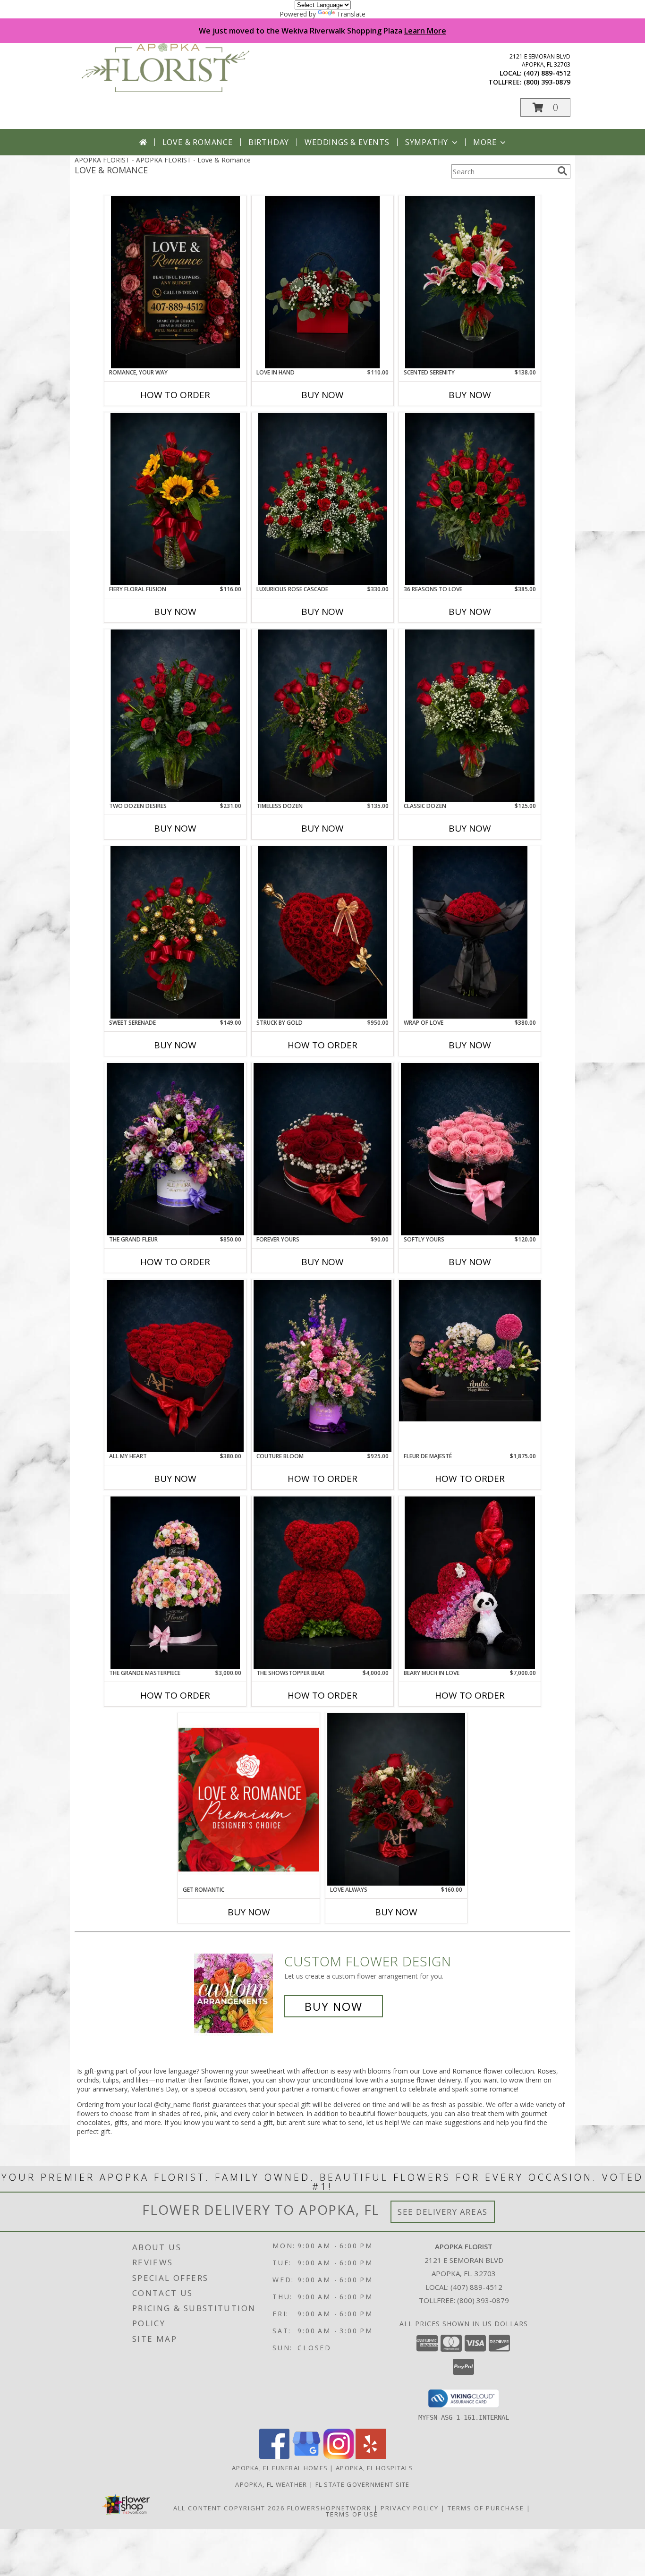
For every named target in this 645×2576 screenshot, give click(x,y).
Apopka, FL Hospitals (374, 2468)
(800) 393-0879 (547, 82)
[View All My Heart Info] (175, 1366)
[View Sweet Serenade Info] (175, 932)
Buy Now (322, 395)
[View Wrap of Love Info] (470, 932)
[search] (562, 171)
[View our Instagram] (339, 2456)
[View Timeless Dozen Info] (322, 716)
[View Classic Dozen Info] (470, 716)
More (485, 142)
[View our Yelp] (371, 2456)
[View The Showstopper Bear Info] (322, 1583)
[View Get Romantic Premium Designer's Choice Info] (249, 1799)
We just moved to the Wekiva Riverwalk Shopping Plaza (322, 31)
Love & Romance (198, 142)
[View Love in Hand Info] (322, 282)
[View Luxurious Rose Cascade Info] (322, 499)
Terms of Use (352, 2514)
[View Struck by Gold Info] (322, 932)
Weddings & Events (347, 142)
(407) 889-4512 (547, 73)
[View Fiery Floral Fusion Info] (175, 499)
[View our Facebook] (274, 2456)
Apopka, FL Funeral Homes (280, 2468)
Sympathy (427, 142)
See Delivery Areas (443, 2212)
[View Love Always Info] (396, 1799)
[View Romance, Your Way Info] (175, 282)
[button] (545, 107)
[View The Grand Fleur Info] (175, 1149)
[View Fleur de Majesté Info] (470, 1351)
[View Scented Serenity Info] (470, 282)
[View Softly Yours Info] (470, 1149)
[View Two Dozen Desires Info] (175, 716)
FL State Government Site (363, 2484)
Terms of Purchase (486, 2508)
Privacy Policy (410, 2508)
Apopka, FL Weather (271, 2484)
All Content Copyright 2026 (229, 2508)
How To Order (175, 395)
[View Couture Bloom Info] (322, 1366)
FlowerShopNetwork (329, 2508)
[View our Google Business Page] (306, 2456)
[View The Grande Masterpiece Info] (175, 1583)
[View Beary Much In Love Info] (470, 1583)
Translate (351, 14)
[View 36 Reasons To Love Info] (470, 499)
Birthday (269, 142)
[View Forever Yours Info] (322, 1149)
